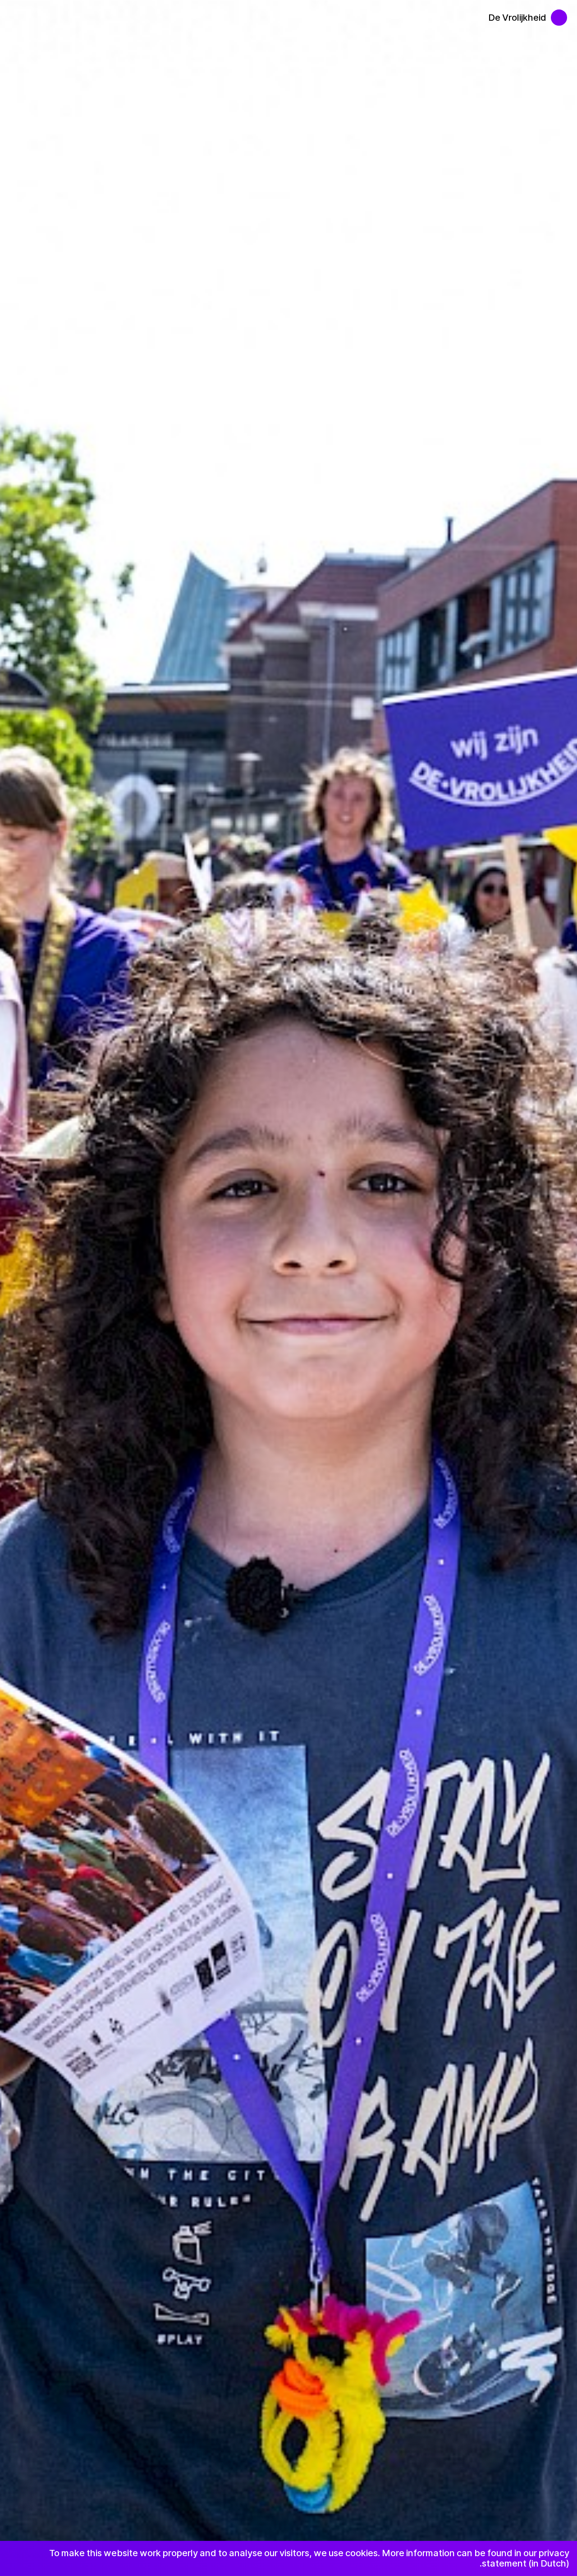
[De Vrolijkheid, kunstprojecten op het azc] (564, 13)
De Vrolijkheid (517, 18)
